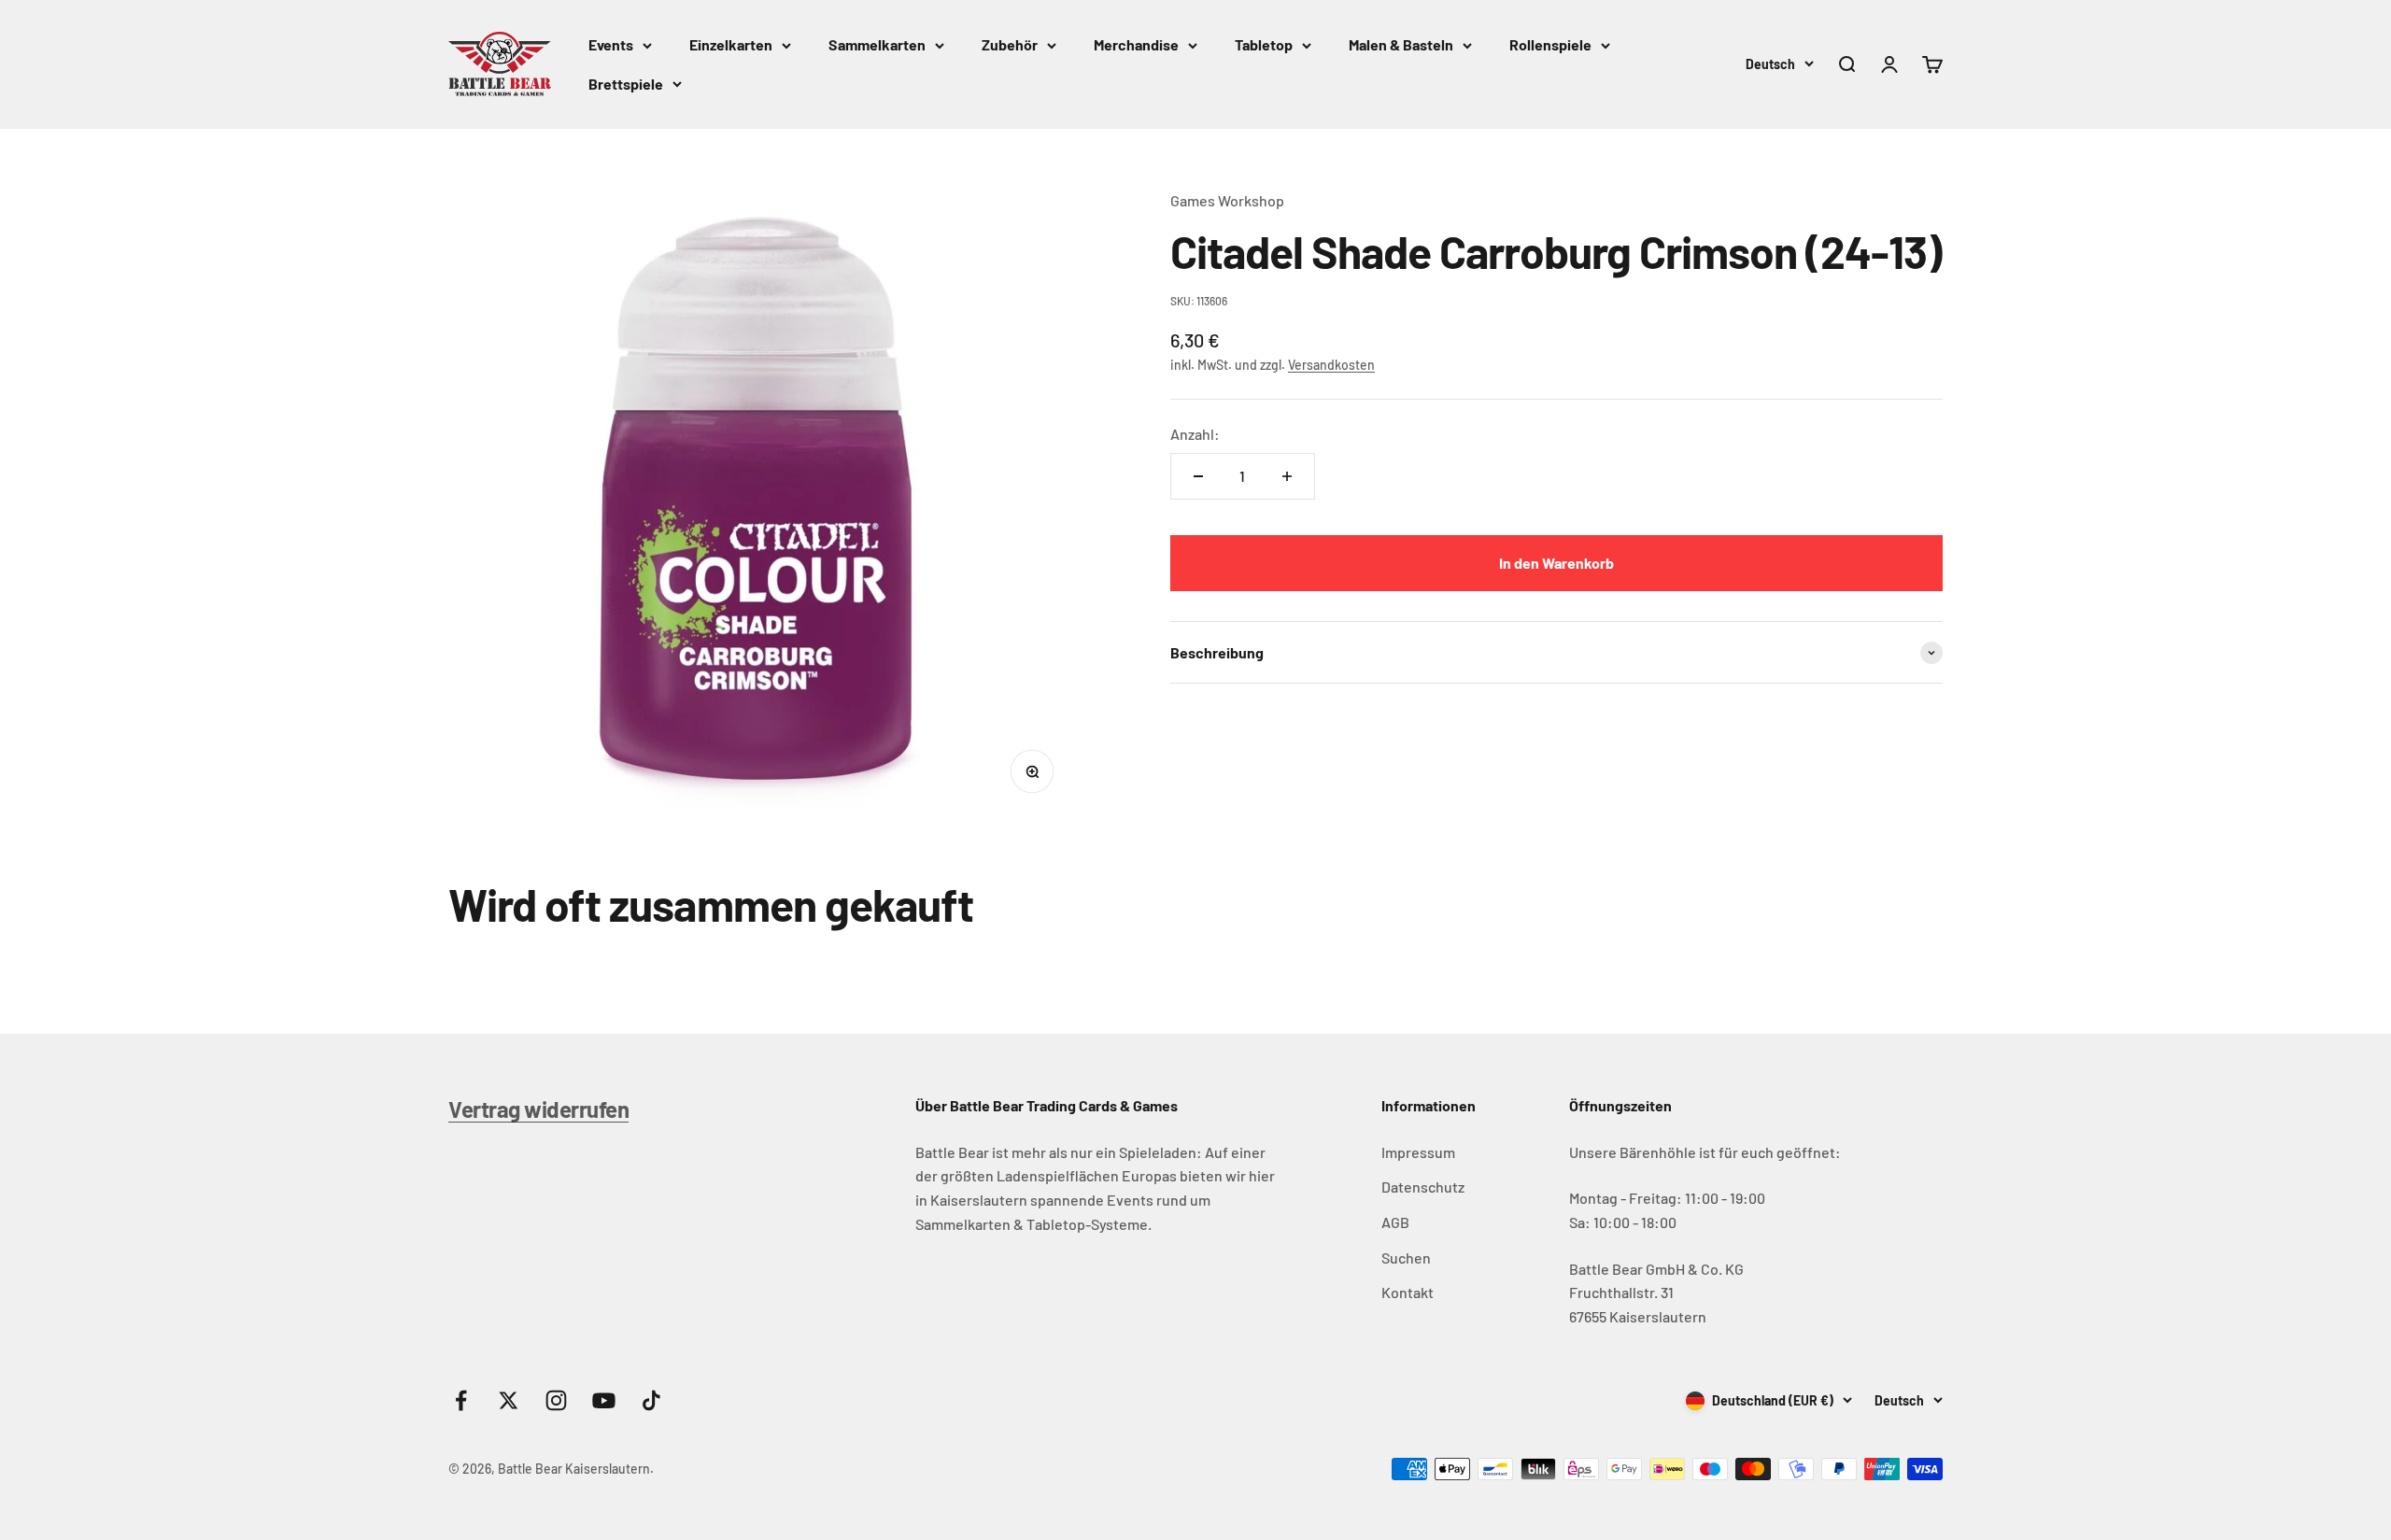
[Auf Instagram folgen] (556, 1400)
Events (611, 44)
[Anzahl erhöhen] (1287, 476)
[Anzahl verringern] (1198, 476)
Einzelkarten (731, 44)
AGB (1395, 1222)
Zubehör (1010, 44)
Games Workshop (1227, 200)
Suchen (1406, 1257)
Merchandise (1136, 44)
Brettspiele (626, 84)
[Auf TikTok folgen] (651, 1400)
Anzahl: (1195, 434)
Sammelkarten (877, 44)
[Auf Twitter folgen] (509, 1400)
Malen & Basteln (1401, 44)
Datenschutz (1423, 1187)
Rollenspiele (1550, 44)
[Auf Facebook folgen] (461, 1400)
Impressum (1418, 1152)
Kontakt (1408, 1292)
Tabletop (1264, 44)
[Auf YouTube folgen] (604, 1400)
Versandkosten (1331, 365)
